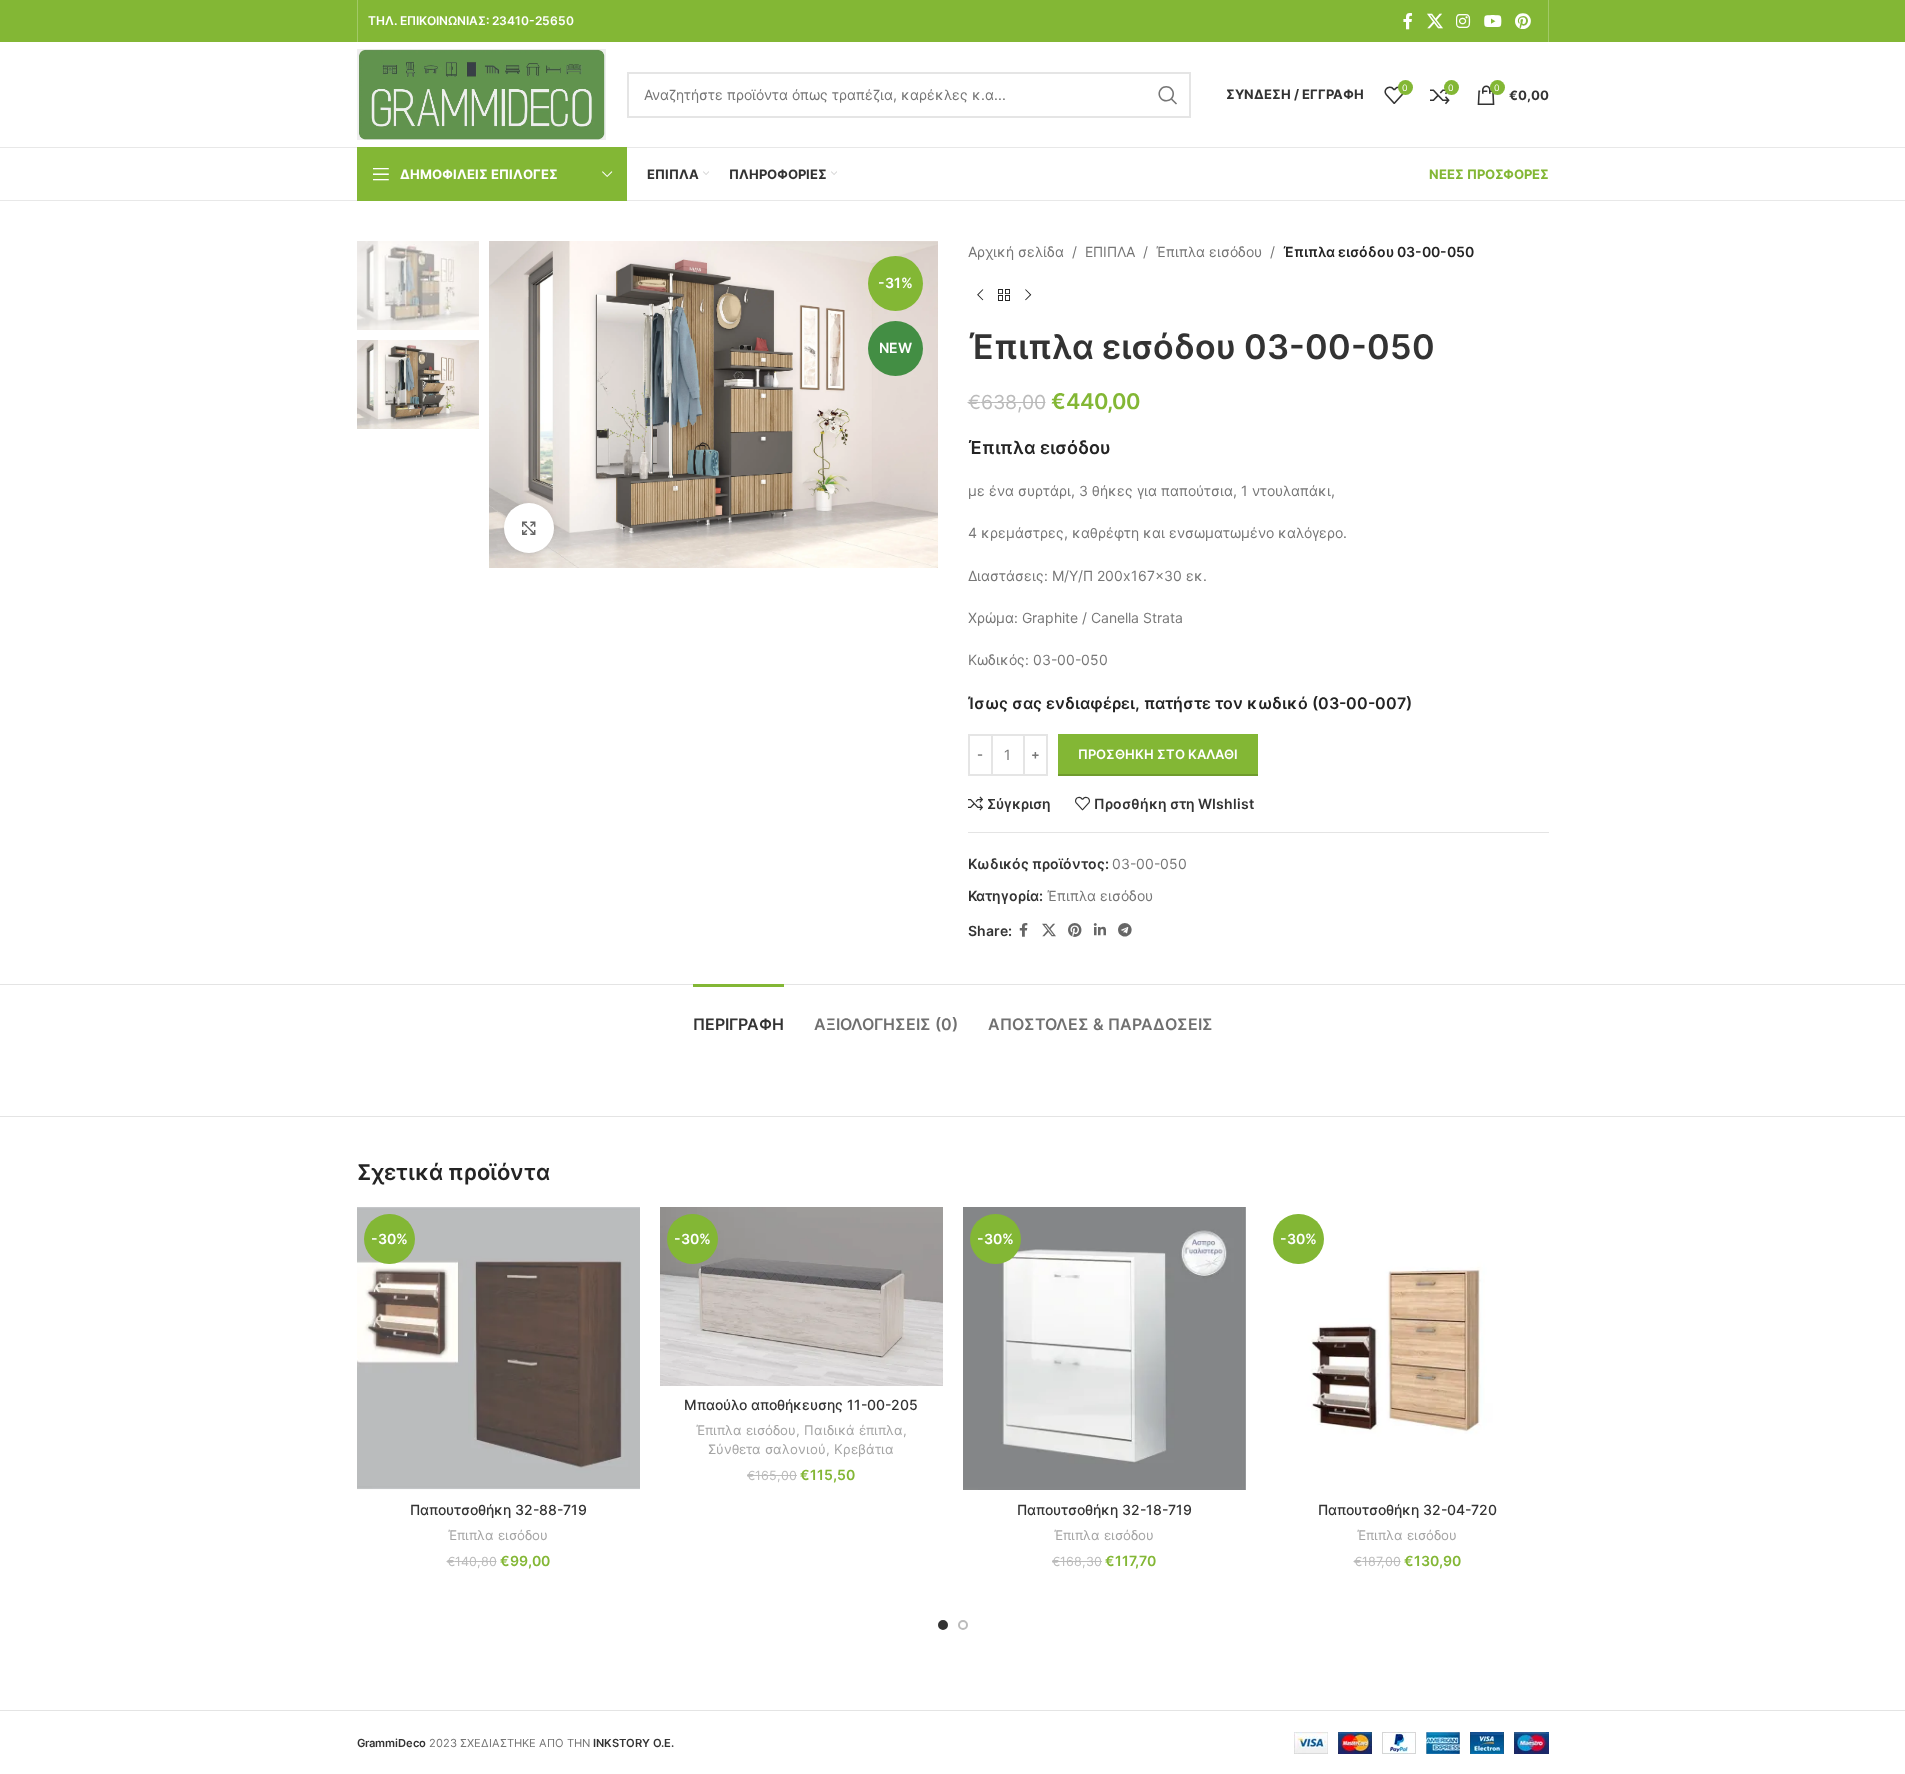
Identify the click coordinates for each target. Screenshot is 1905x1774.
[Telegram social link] (1125, 930)
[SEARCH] (1168, 95)
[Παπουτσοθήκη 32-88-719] (498, 1348)
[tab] (738, 1014)
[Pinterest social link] (1522, 21)
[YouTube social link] (1492, 21)
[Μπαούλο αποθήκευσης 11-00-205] (801, 1296)
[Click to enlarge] (529, 528)
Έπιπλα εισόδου (1209, 251)
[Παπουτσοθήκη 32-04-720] (1407, 1348)
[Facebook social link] (1408, 21)
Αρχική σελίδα (1016, 251)
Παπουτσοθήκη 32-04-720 (1407, 1509)
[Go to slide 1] (943, 1625)
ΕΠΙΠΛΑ (1110, 251)
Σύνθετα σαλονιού (767, 1449)
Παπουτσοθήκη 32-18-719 (1104, 1509)
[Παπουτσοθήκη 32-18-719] (1104, 1348)
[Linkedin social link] (1100, 930)
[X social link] (1434, 21)
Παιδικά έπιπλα (853, 1430)
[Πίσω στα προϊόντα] (1004, 295)
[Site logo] (482, 92)
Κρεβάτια (864, 1449)
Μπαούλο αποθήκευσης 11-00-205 (801, 1404)
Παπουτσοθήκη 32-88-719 (498, 1509)
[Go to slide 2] (963, 1625)
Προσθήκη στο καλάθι (1158, 754)
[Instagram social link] (1463, 21)
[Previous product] (980, 295)
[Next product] (1028, 295)
